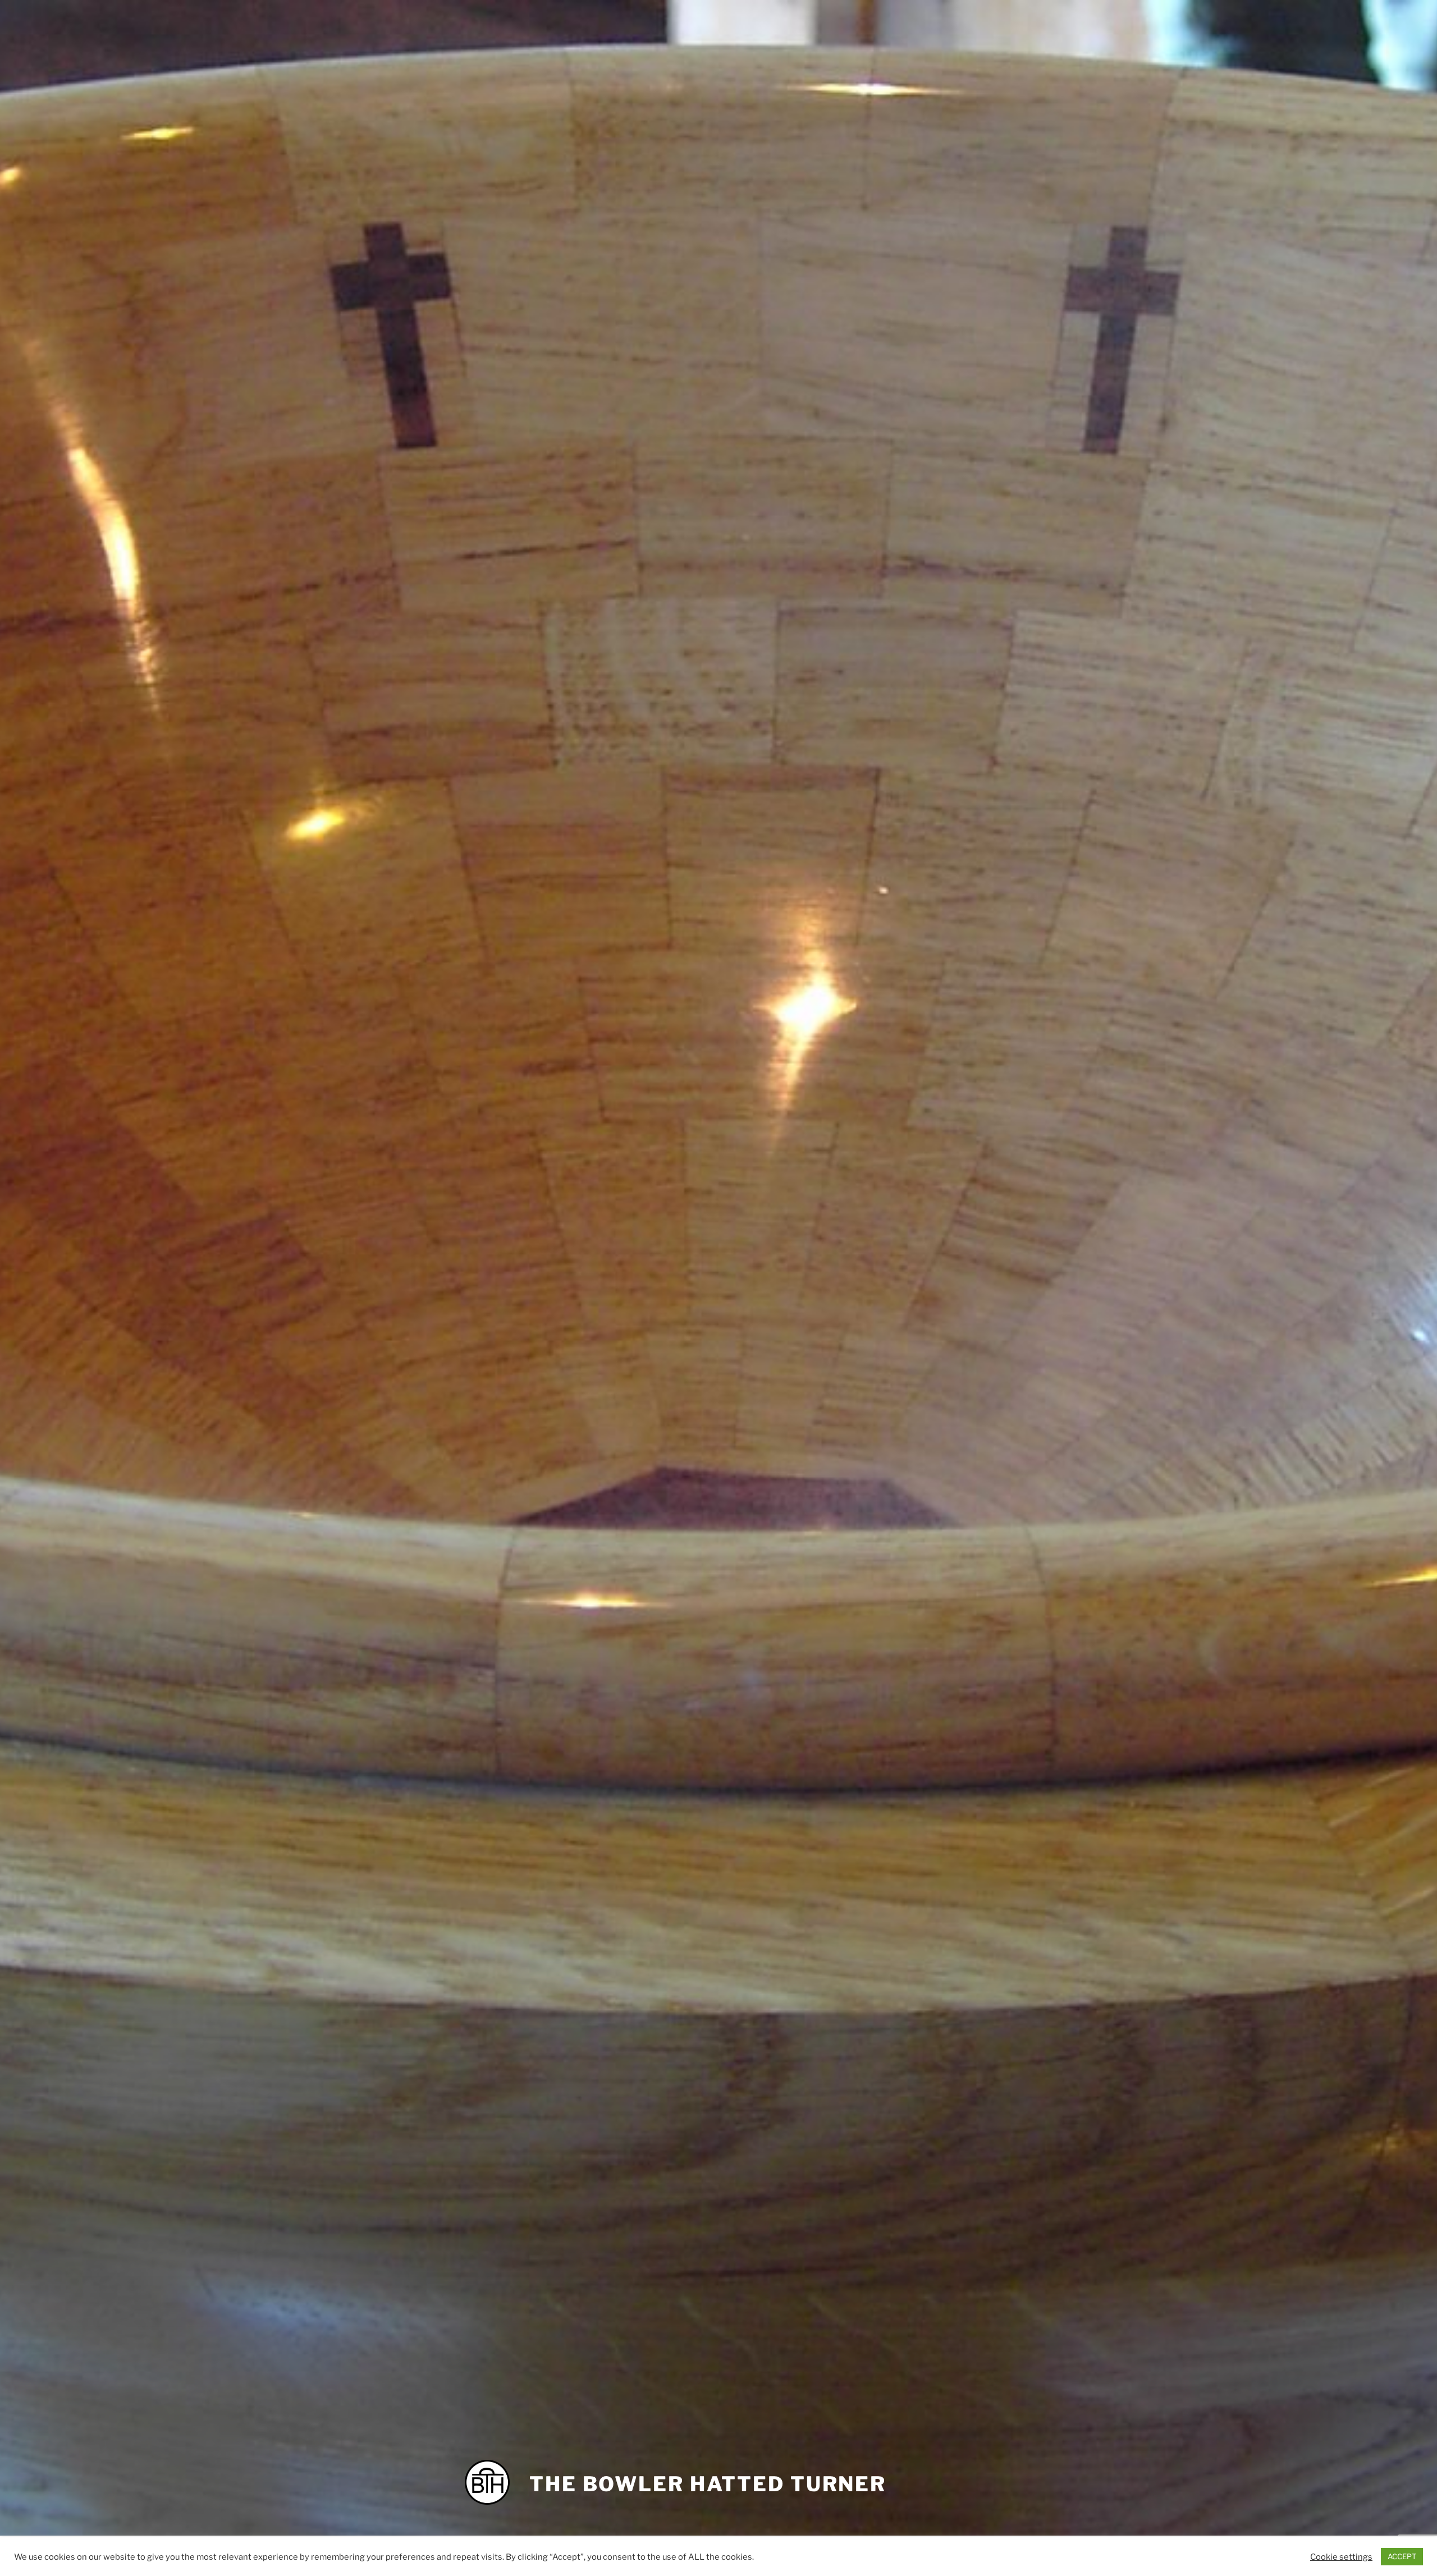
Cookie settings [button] (1341, 2557)
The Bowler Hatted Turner (708, 2484)
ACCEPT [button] (1402, 2556)
